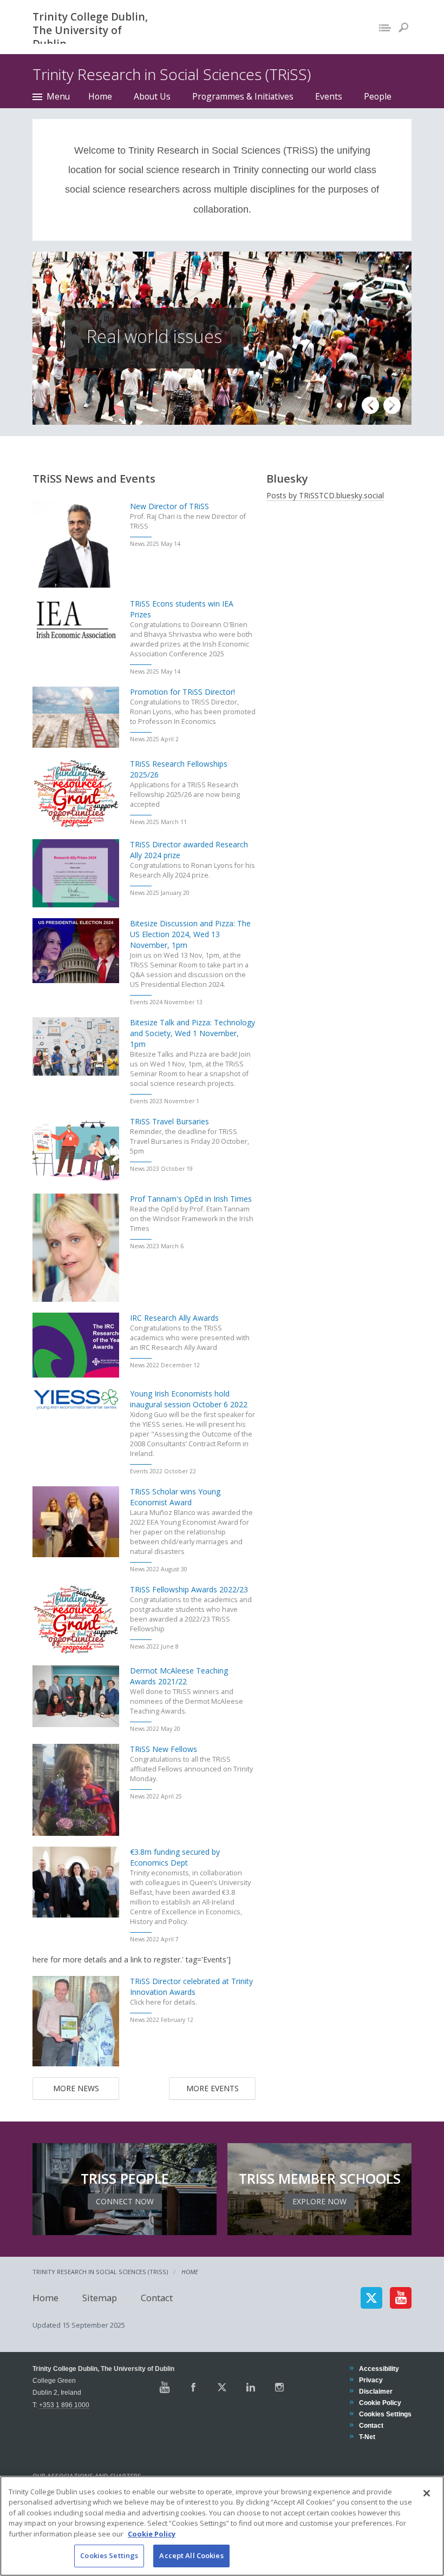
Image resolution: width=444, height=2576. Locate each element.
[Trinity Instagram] (279, 2387)
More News (76, 2088)
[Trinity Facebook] (193, 2387)
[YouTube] (401, 2298)
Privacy (371, 2380)
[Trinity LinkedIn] (251, 2387)
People (378, 96)
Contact (157, 2298)
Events (329, 96)
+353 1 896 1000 (64, 2405)
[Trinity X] (222, 2387)
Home (100, 96)
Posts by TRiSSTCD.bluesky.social (325, 495)
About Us (152, 96)
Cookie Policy (380, 2403)
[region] (222, 2526)
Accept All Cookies (191, 2555)
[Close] (427, 2493)
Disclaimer (376, 2391)
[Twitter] (371, 2298)
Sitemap (100, 2298)
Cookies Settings (109, 2555)
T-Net (367, 2437)
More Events (213, 2088)
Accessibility (379, 2369)
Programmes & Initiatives (243, 96)
